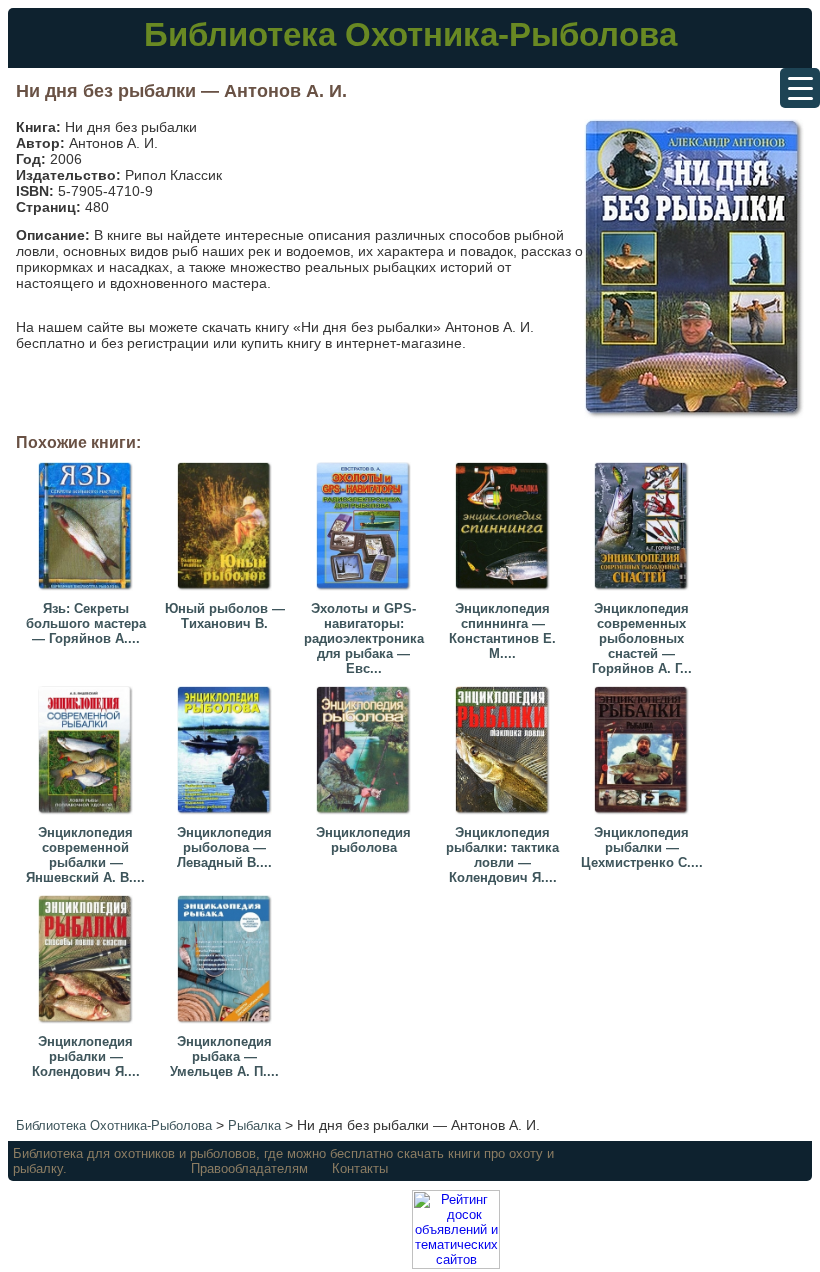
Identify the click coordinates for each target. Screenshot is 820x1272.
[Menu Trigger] (800, 88)
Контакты (360, 1168)
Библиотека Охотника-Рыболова (410, 34)
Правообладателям (249, 1168)
